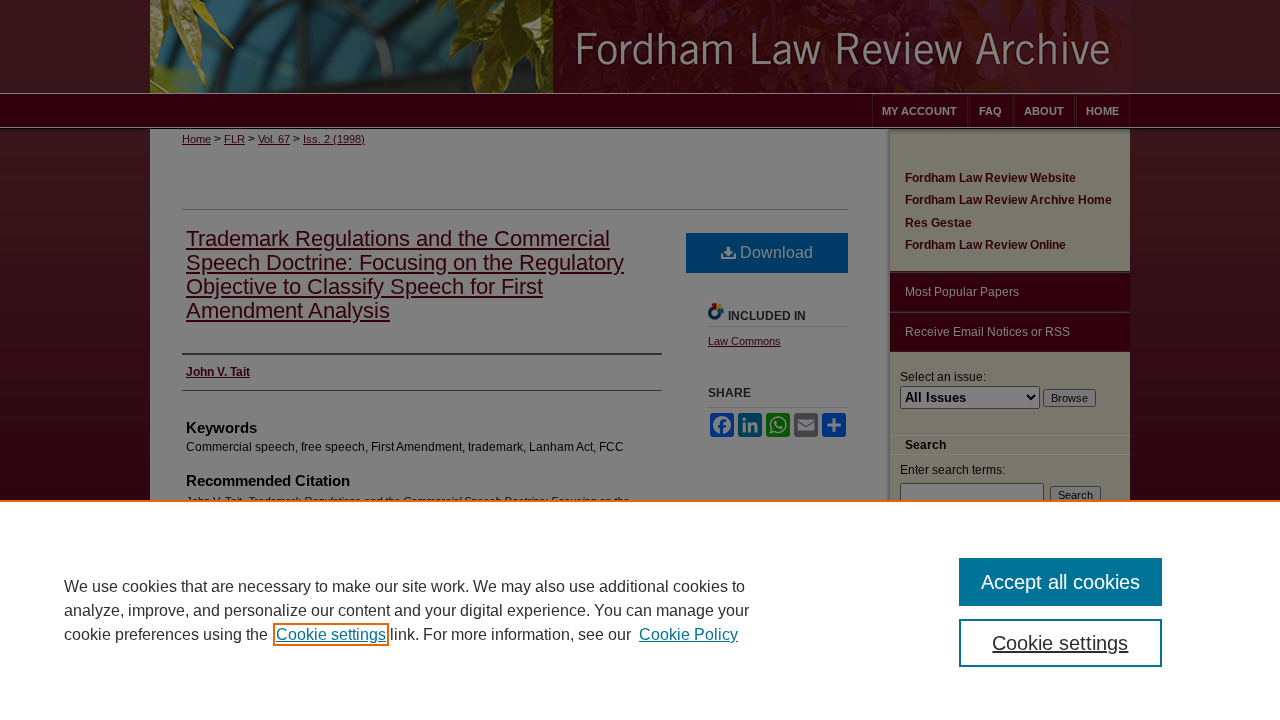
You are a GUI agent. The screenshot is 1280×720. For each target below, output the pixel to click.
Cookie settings (331, 634)
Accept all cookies (1060, 582)
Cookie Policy (688, 634)
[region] (640, 610)
